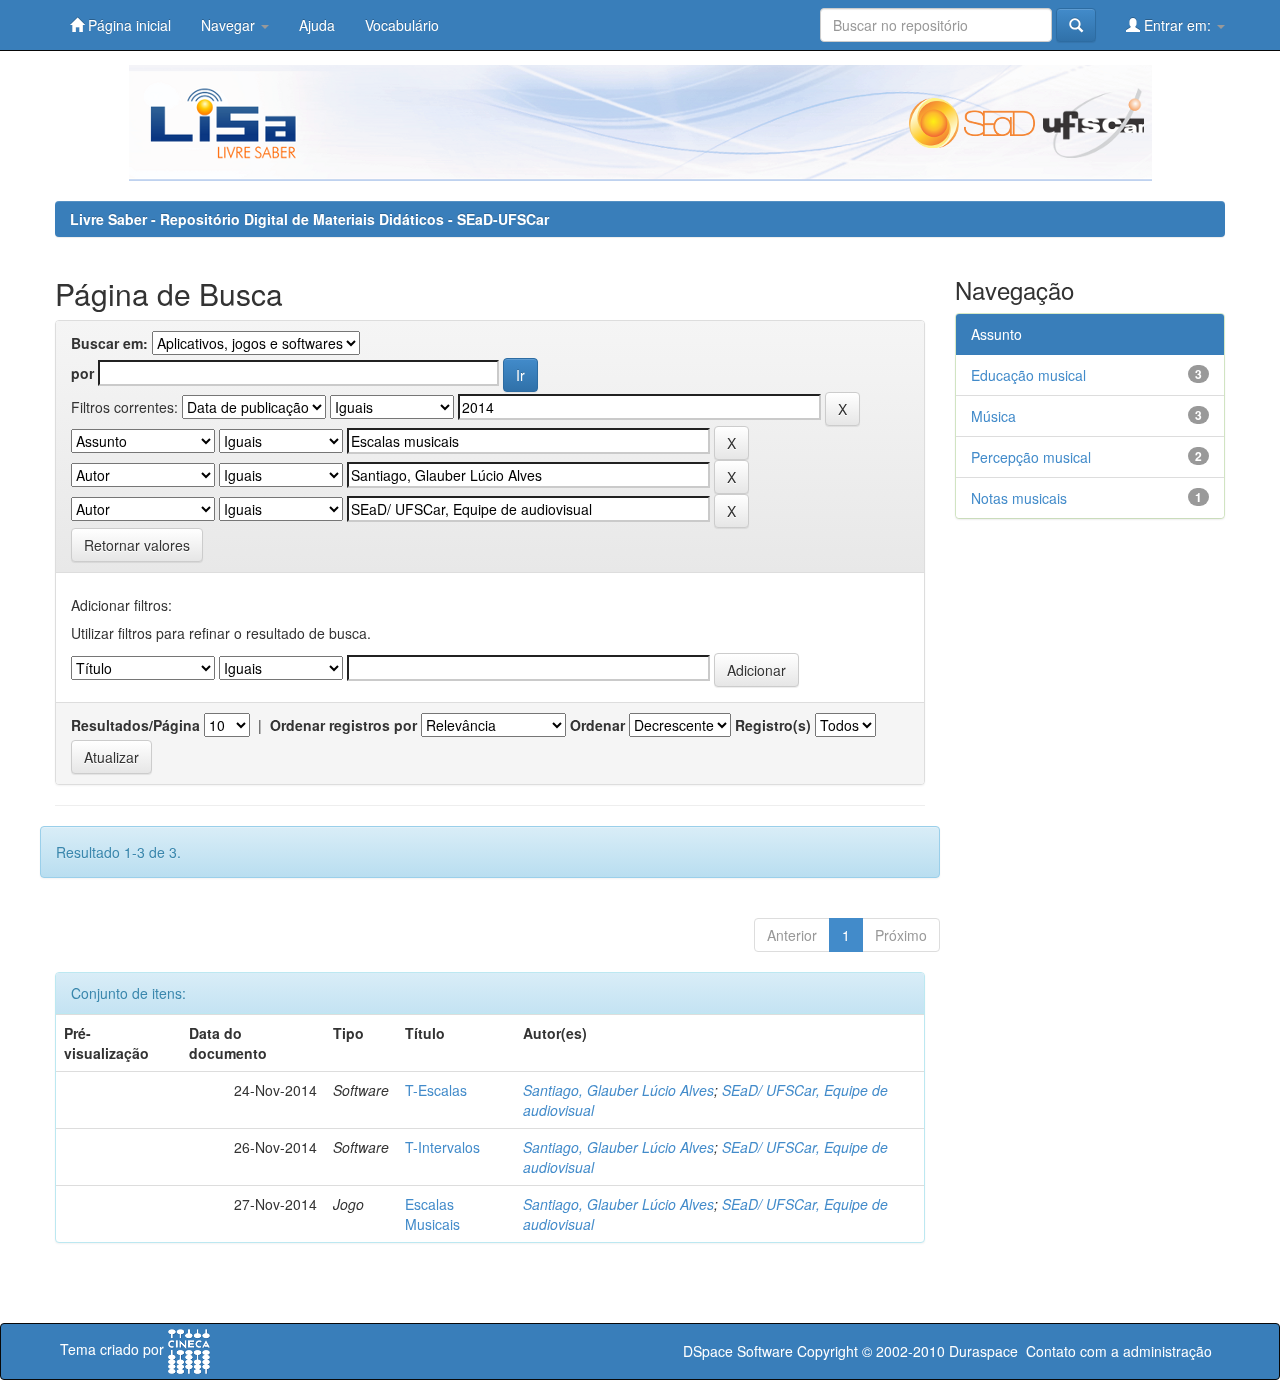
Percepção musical (1031, 457)
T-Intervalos (442, 1147)
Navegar (230, 25)
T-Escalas (436, 1090)
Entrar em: (1177, 25)
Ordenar (597, 725)
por (82, 373)
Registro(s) (773, 725)
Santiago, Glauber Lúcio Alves (618, 1090)
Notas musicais (1019, 498)
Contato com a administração (1119, 1351)
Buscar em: (109, 343)
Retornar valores (137, 545)
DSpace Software (738, 1351)
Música (993, 416)
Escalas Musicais (432, 1214)
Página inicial (127, 25)
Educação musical (1028, 375)
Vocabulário (402, 25)
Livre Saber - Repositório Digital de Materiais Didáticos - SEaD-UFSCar (309, 219)
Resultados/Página (135, 725)
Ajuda (317, 25)
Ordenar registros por (343, 725)
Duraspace (983, 1351)
